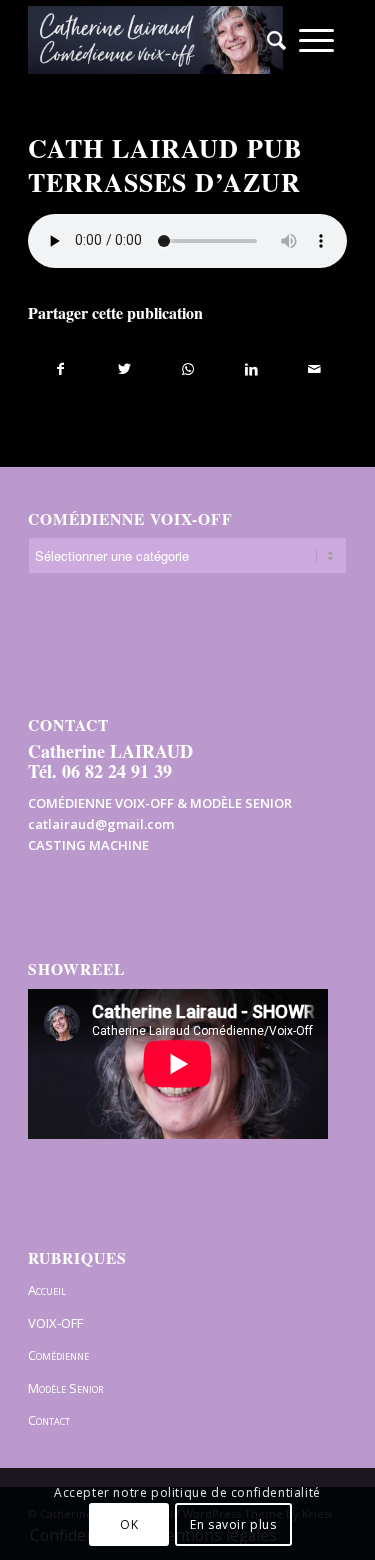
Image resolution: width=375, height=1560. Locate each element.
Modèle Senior (65, 1388)
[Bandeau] (155, 40)
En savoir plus (233, 1524)
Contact (49, 1420)
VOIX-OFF (55, 1323)
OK (129, 1524)
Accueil (47, 1290)
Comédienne (58, 1355)
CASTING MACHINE (88, 845)
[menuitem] (270, 40)
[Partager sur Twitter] (124, 369)
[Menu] (316, 40)
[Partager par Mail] (315, 369)
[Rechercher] (270, 40)
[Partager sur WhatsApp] (188, 369)
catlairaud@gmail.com (101, 824)
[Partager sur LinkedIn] (251, 369)
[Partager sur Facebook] (60, 369)
